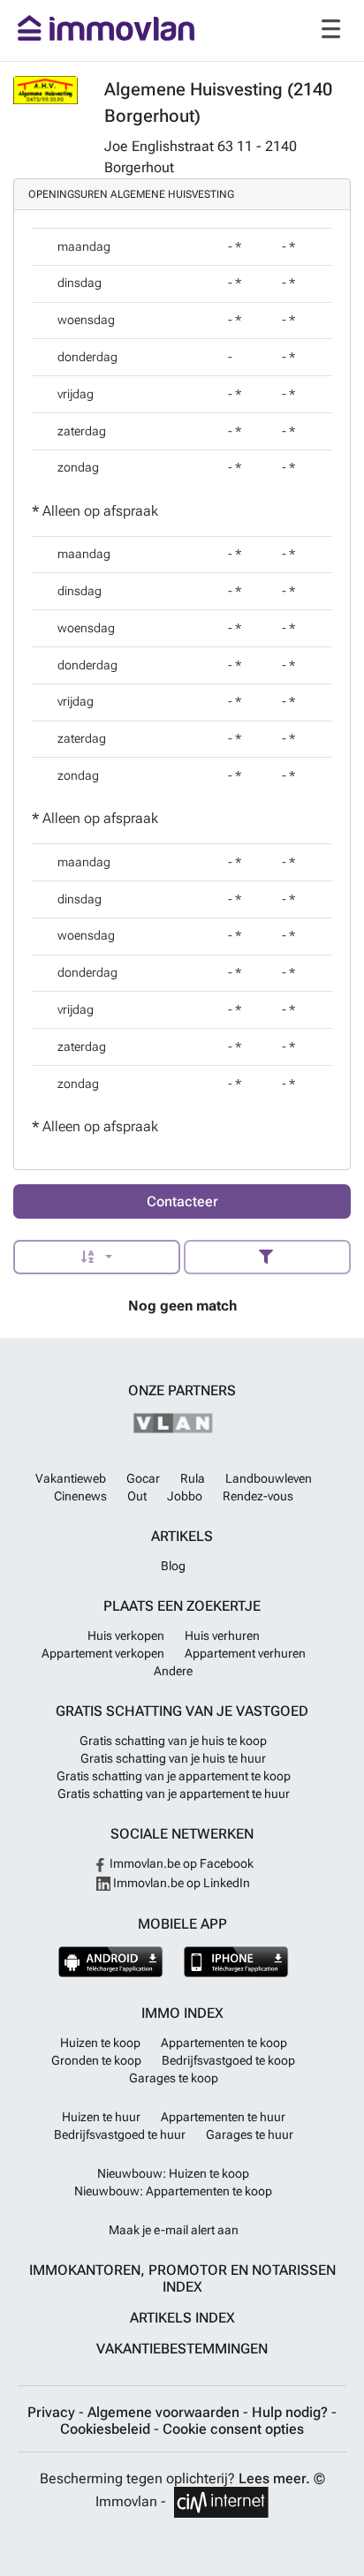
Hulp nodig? (292, 2412)
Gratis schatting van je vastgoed (182, 1711)
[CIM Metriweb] (221, 2502)
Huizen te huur (101, 2117)
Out (137, 1496)
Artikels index (182, 2318)
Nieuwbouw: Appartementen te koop (173, 2191)
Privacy (53, 2412)
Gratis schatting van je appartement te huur (174, 1794)
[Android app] (111, 1962)
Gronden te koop (96, 2060)
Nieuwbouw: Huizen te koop (173, 2173)
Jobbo (185, 1496)
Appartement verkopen (103, 1653)
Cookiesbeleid (107, 2429)
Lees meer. (274, 2478)
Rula (193, 1478)
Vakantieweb (71, 1478)
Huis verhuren (222, 1635)
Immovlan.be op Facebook (180, 1863)
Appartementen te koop (224, 2043)
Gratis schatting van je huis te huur (173, 1758)
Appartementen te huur (223, 2117)
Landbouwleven (269, 1478)
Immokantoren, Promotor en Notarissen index (182, 2278)
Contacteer (182, 1201)
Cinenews (80, 1496)
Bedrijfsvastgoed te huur (120, 2134)
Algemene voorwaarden (165, 2412)
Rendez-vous (258, 1496)
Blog (173, 1566)
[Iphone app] (236, 1962)
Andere (173, 1671)
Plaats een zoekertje (182, 1606)
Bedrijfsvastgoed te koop (228, 2060)
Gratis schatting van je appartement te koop (174, 1776)
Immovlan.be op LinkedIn (180, 1883)
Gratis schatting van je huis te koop (173, 1741)
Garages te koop (174, 2078)
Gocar (143, 1478)
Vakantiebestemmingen (182, 2349)
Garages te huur (250, 2134)
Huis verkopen (126, 1635)
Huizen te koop (100, 2043)
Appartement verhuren (245, 1653)
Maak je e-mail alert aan (174, 2230)
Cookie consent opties (233, 2429)
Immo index (182, 2013)
